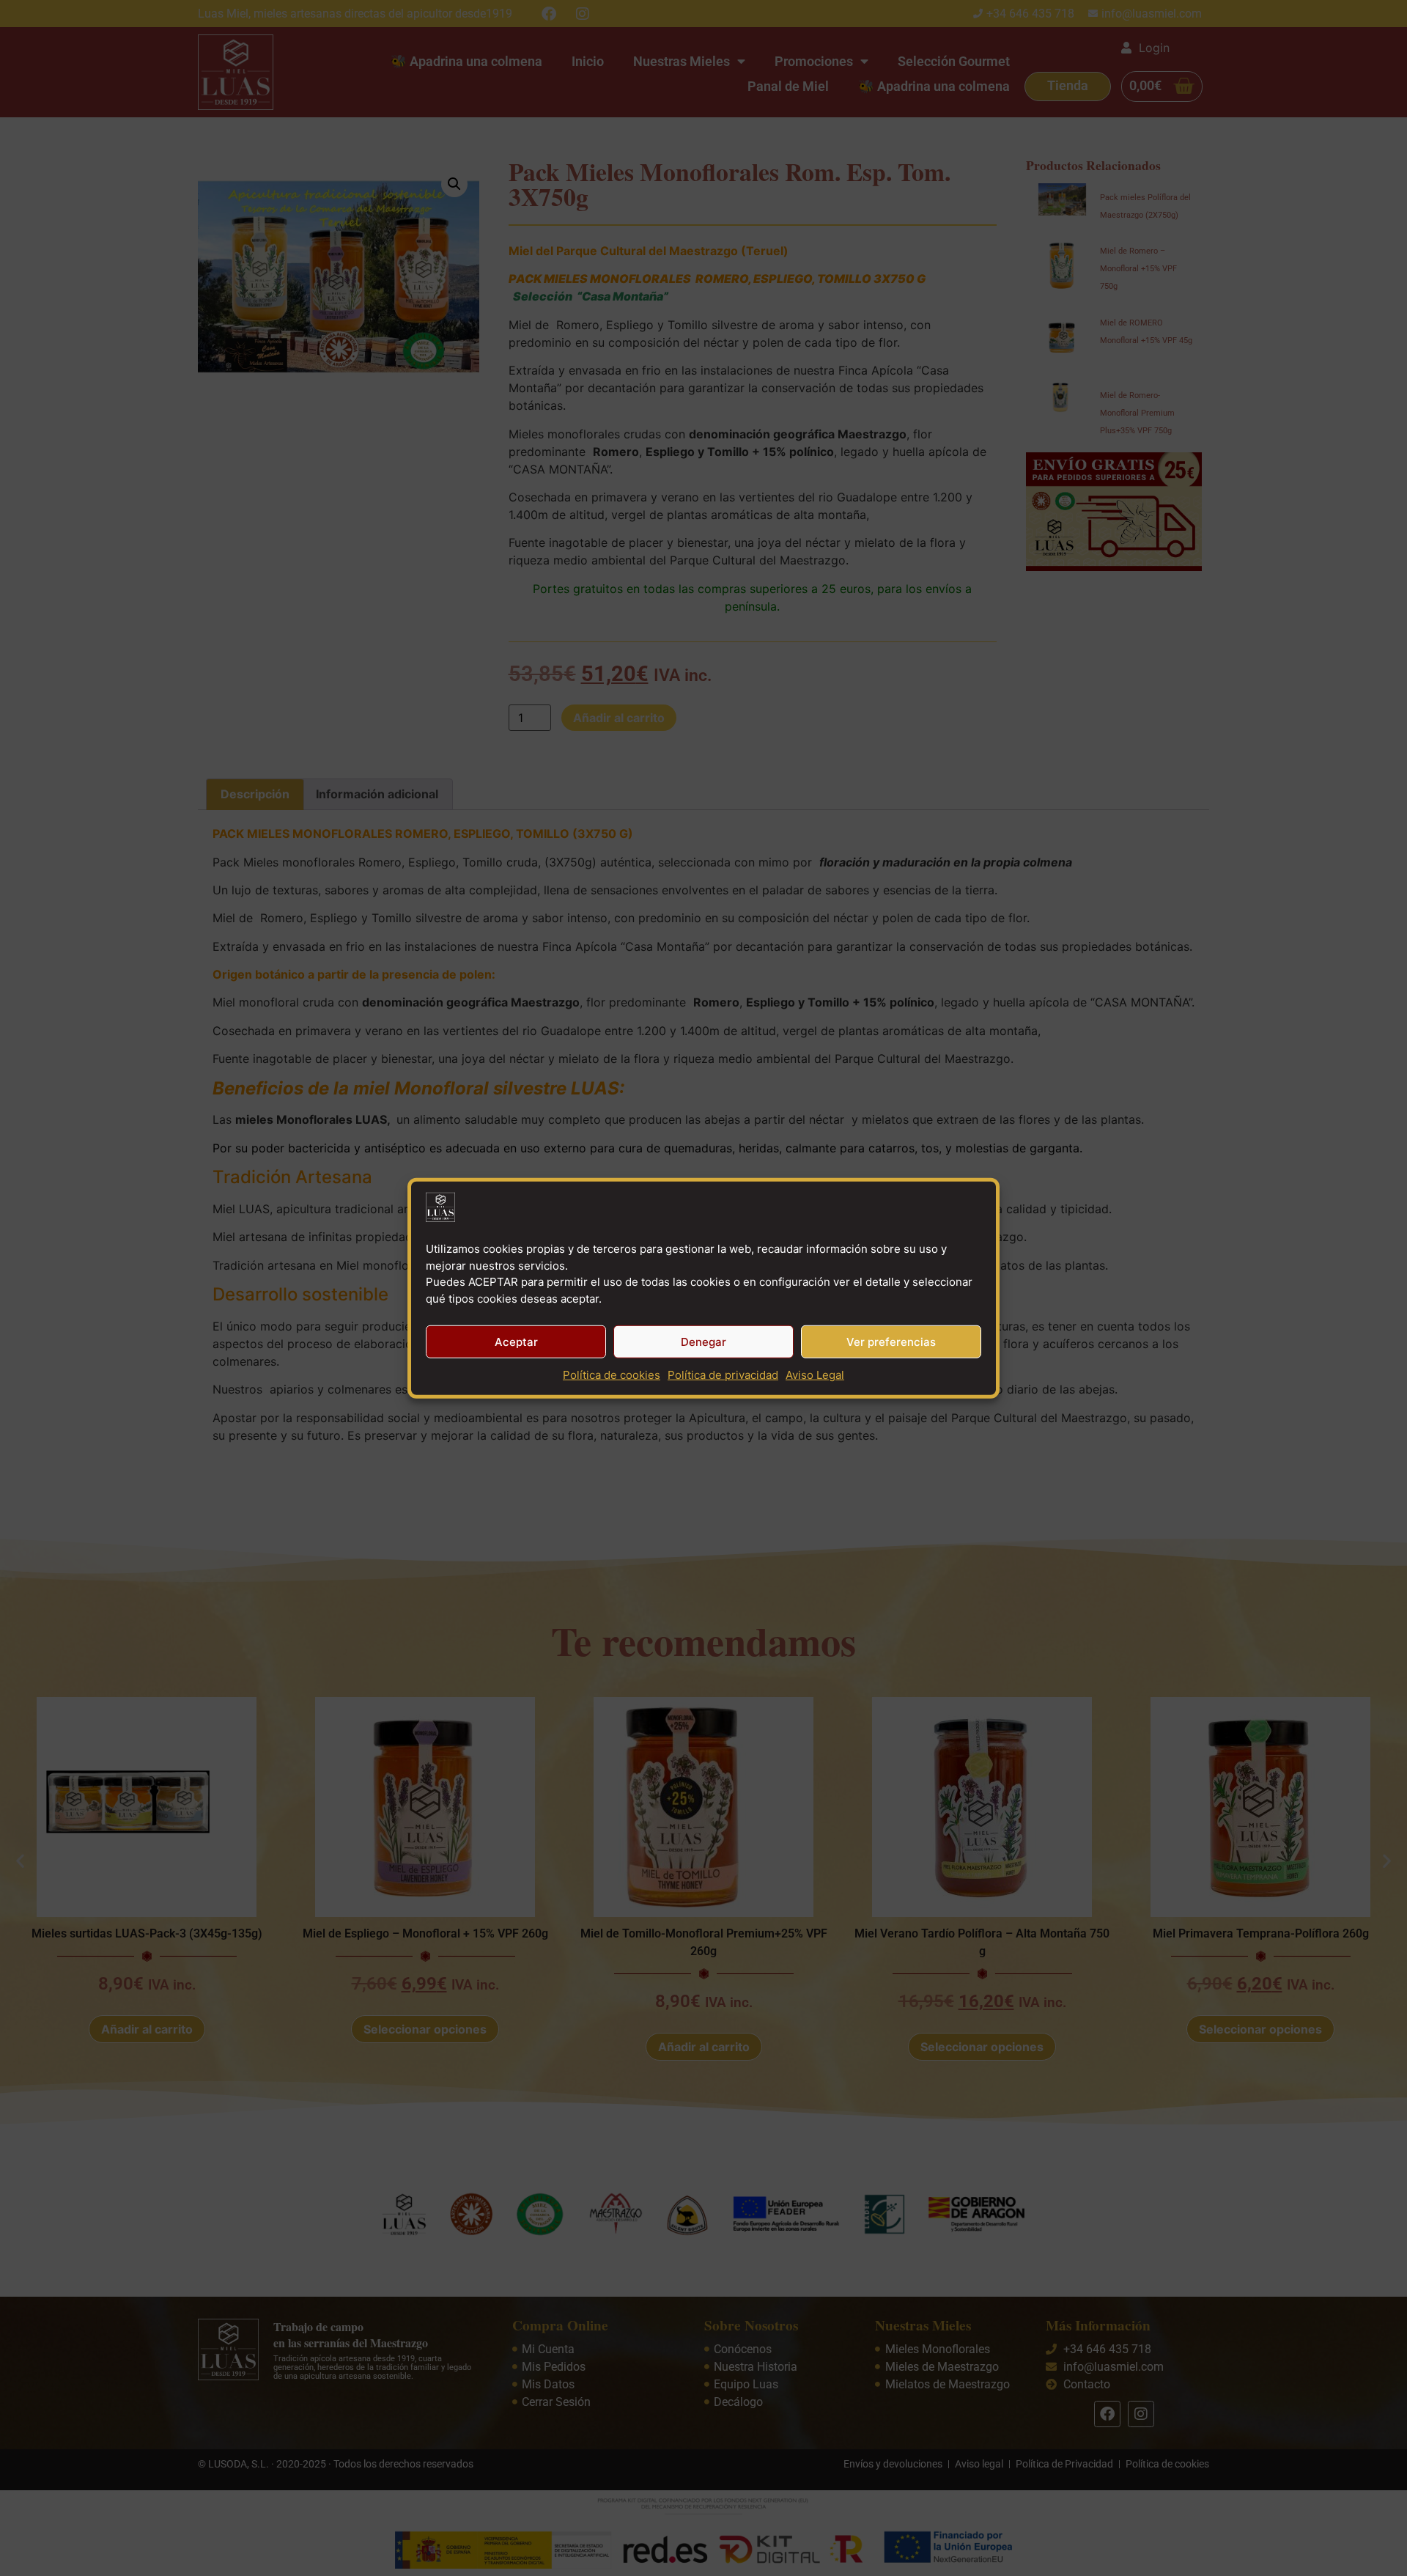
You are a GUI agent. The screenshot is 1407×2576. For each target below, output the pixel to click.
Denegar (703, 1341)
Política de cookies (612, 1375)
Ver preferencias (891, 1341)
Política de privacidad (723, 1375)
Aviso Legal (815, 1375)
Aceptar (516, 1341)
